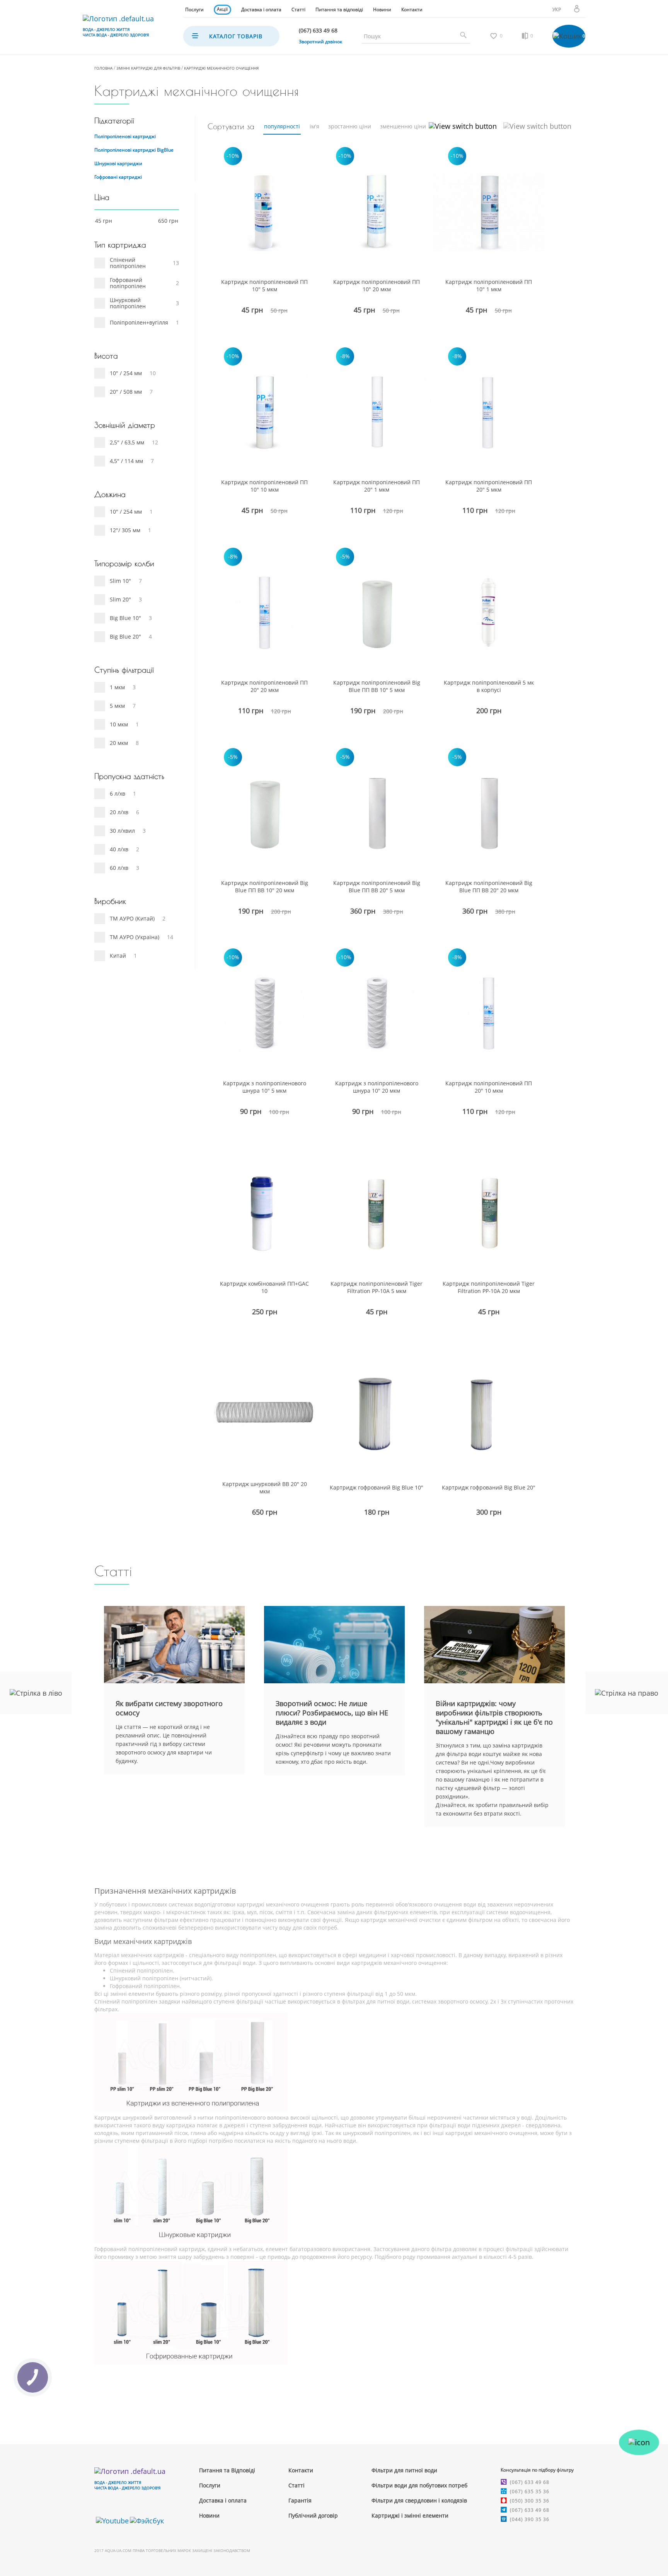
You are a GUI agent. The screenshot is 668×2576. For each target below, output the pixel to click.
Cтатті (297, 2485)
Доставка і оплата (261, 9)
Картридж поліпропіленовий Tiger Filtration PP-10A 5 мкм (377, 1287)
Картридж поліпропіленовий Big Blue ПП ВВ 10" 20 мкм (265, 887)
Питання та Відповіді (227, 2470)
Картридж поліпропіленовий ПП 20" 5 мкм (489, 486)
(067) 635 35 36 (530, 2491)
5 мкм (117, 706)
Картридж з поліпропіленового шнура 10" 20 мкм (377, 1087)
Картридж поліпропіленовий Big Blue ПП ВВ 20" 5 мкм (377, 887)
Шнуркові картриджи (118, 163)
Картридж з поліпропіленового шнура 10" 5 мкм (265, 1087)
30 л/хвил (122, 831)
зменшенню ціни (403, 126)
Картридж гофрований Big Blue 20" (489, 1487)
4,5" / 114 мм (126, 461)
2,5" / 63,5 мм (127, 442)
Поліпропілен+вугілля (139, 322)
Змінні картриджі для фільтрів (148, 68)
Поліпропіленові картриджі (125, 136)
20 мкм (119, 743)
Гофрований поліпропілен (128, 283)
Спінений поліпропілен (128, 263)
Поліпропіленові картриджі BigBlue (134, 150)
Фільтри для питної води (404, 2470)
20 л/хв (119, 812)
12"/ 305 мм (125, 530)
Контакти (412, 9)
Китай (118, 956)
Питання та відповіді (339, 9)
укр (557, 9)
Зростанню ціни (350, 126)
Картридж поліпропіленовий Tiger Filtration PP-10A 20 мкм (489, 1287)
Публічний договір (313, 2515)
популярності (282, 126)
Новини (382, 9)
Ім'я (314, 126)
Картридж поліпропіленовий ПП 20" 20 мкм (264, 686)
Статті (298, 9)
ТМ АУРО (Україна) (135, 937)
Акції (222, 9)
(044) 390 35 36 (530, 2519)
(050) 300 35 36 (530, 2501)
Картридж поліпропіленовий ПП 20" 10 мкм (489, 1087)
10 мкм (119, 724)
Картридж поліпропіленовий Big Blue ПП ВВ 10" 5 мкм (377, 686)
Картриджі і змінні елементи (410, 2515)
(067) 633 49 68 (530, 2482)
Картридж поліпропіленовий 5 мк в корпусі (489, 686)
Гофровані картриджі (118, 177)
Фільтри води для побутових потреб (419, 2485)
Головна (103, 68)
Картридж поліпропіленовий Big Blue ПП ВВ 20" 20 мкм (489, 887)
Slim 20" (120, 599)
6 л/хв (118, 793)
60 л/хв (119, 868)
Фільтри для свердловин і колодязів (419, 2500)
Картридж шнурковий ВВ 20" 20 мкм (265, 1488)
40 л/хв (119, 849)
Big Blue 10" (125, 618)
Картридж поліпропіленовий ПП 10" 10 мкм (264, 486)
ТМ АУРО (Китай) (132, 918)
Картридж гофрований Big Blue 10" (377, 1487)
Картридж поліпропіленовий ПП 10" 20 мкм (377, 285)
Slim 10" (120, 581)
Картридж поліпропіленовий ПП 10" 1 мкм (489, 285)
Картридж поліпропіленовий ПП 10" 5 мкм (264, 285)
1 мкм (117, 687)
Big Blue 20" (125, 636)
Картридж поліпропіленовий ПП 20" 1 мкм (377, 486)
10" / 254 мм (126, 373)
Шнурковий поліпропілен (128, 303)
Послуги (194, 9)
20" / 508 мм (126, 392)
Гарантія (300, 2500)
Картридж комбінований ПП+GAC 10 (264, 1287)
